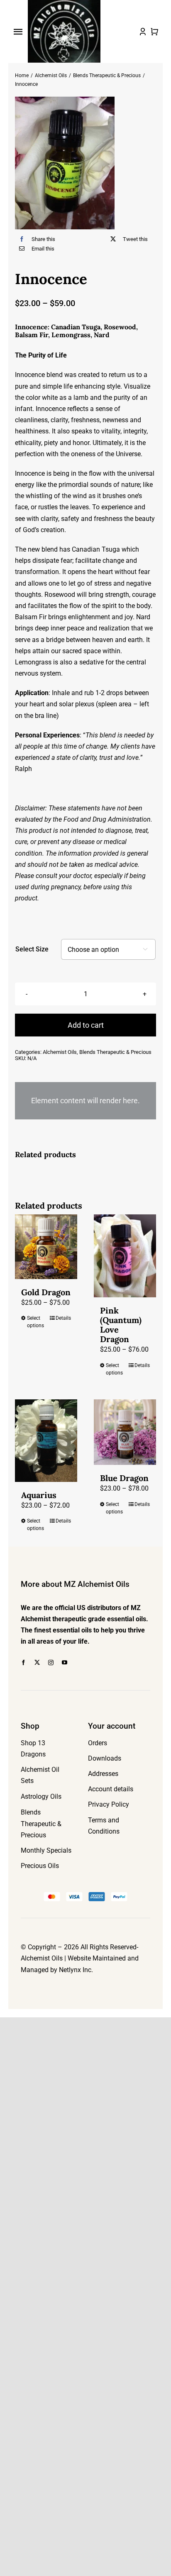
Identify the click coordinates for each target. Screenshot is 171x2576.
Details (63, 1318)
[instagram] (51, 1663)
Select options (35, 1322)
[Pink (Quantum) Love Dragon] (125, 1256)
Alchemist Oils (60, 1052)
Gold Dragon (46, 1292)
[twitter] (37, 1663)
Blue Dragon (124, 1478)
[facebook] (23, 1663)
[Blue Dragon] (125, 1432)
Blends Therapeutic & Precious (115, 1052)
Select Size (32, 949)
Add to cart (86, 1025)
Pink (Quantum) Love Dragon (121, 1325)
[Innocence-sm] (85, 163)
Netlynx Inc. (76, 1970)
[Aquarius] (46, 1441)
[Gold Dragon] (46, 1247)
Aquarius (39, 1495)
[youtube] (65, 1663)
